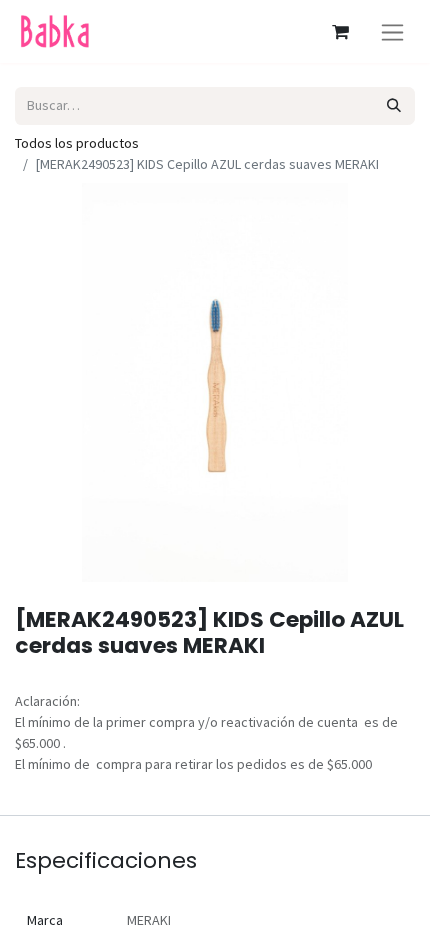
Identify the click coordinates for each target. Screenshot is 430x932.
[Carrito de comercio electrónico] (340, 32)
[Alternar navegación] (392, 31)
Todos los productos (77, 143)
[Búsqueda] (394, 105)
